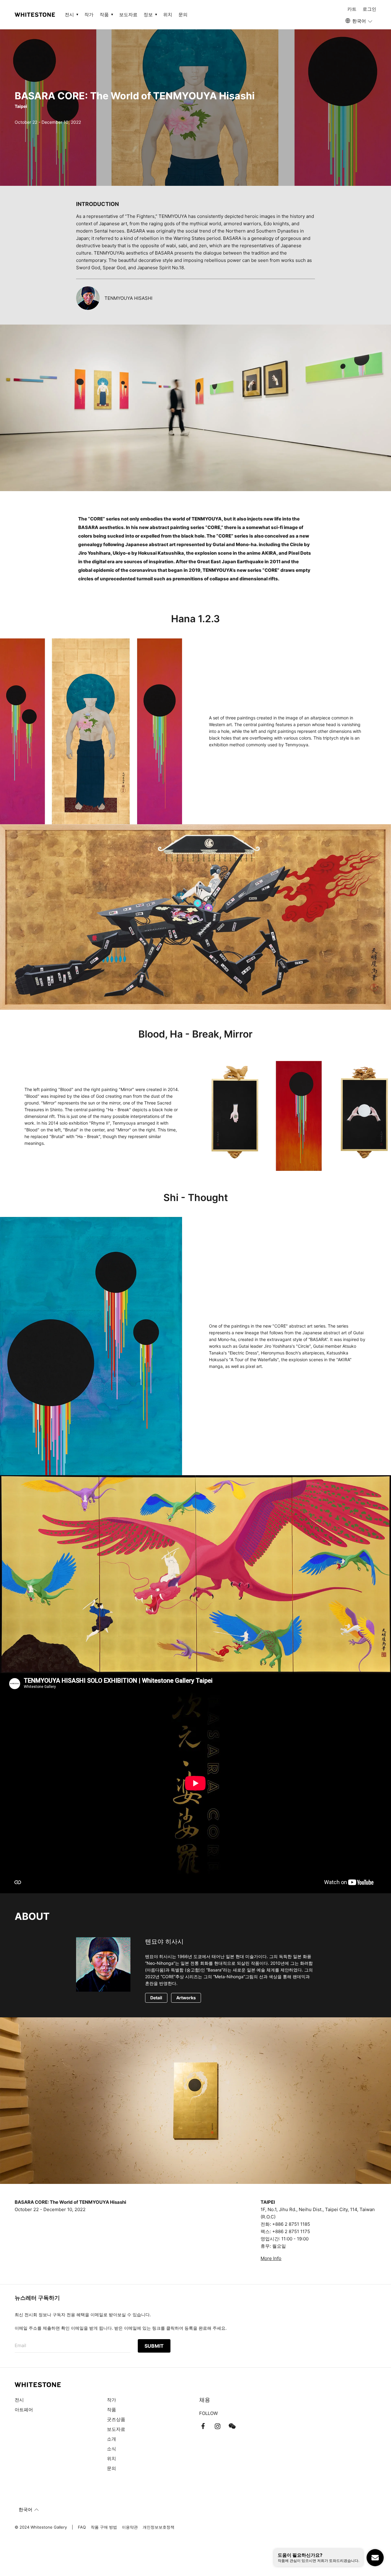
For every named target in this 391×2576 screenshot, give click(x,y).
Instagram (217, 2426)
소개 (111, 2439)
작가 (89, 15)
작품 (111, 2410)
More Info (271, 2258)
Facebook (203, 2426)
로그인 (369, 9)
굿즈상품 (116, 2419)
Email (20, 2345)
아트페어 (24, 2410)
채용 (205, 2400)
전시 (19, 2400)
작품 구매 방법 (104, 2527)
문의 (183, 15)
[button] (359, 21)
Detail (156, 1998)
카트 (352, 9)
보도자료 (128, 15)
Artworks (186, 1998)
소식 (111, 2449)
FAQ (82, 2527)
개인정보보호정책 (159, 2527)
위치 (168, 15)
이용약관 (130, 2527)
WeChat (232, 2426)
